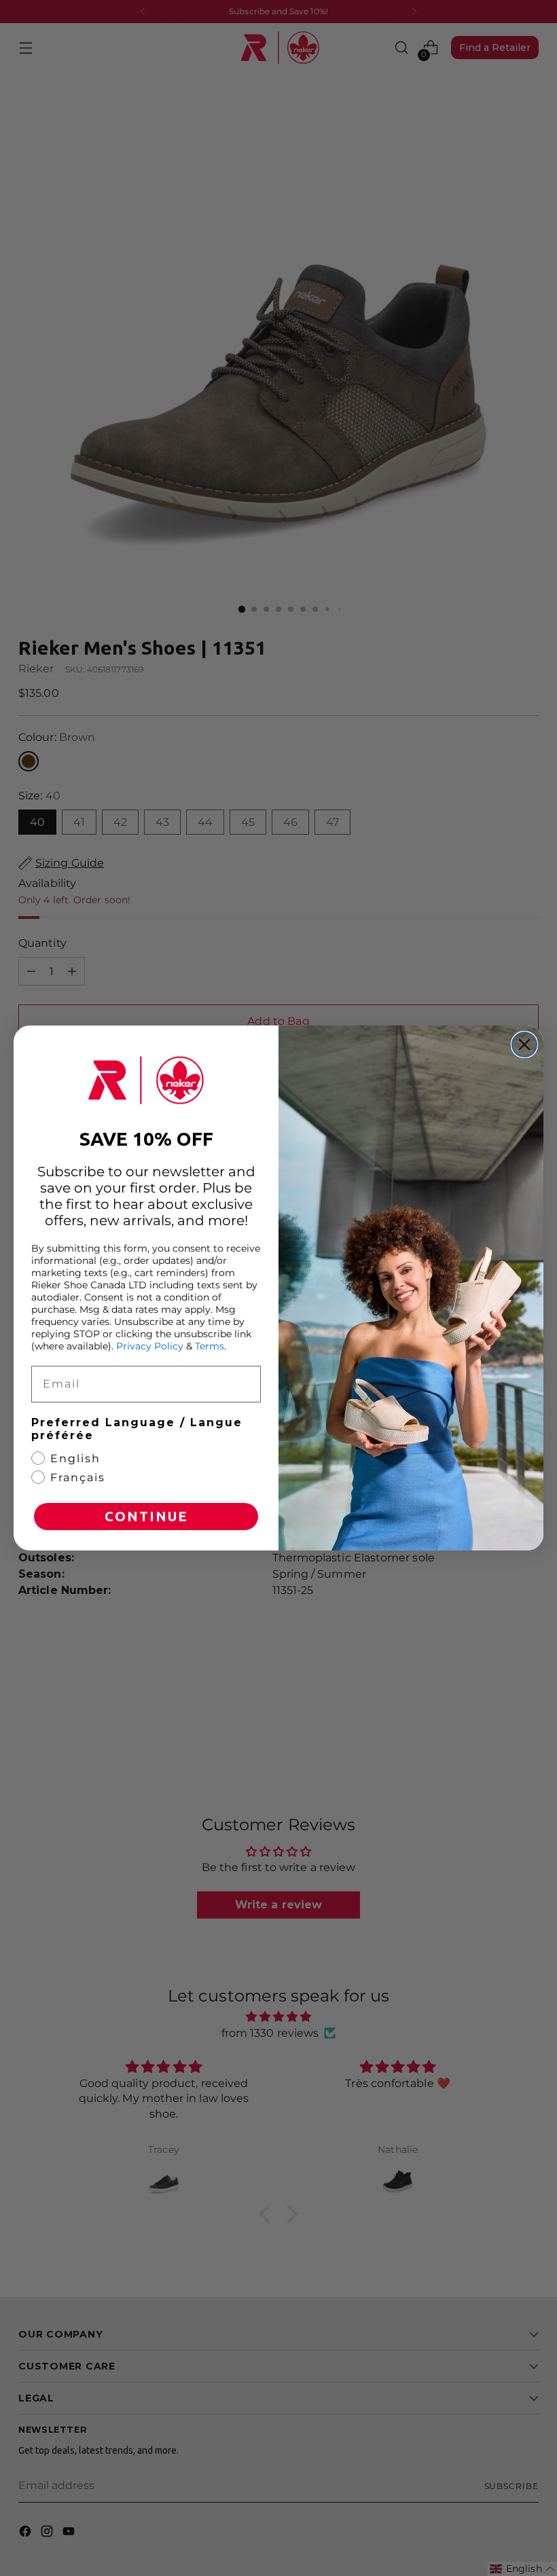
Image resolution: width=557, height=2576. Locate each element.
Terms (210, 1346)
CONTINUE (146, 1516)
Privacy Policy (150, 1346)
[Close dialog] (524, 1045)
